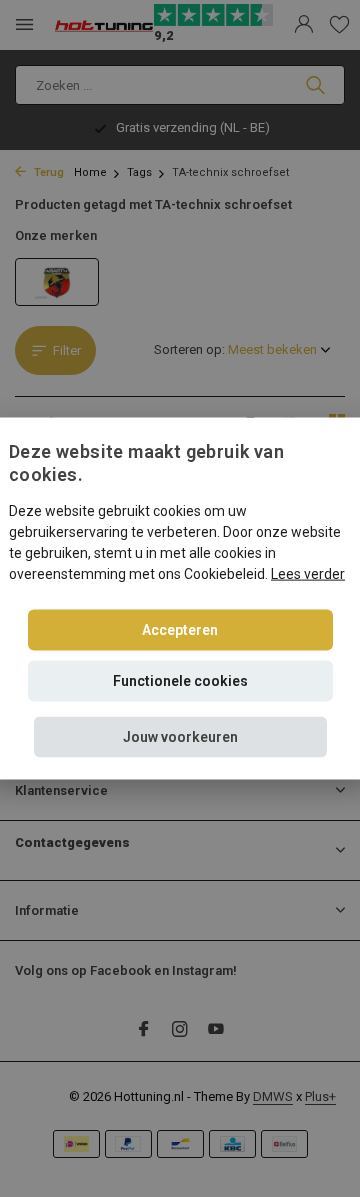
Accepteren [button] (180, 630)
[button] (180, 737)
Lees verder (308, 574)
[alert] (180, 598)
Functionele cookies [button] (180, 681)
